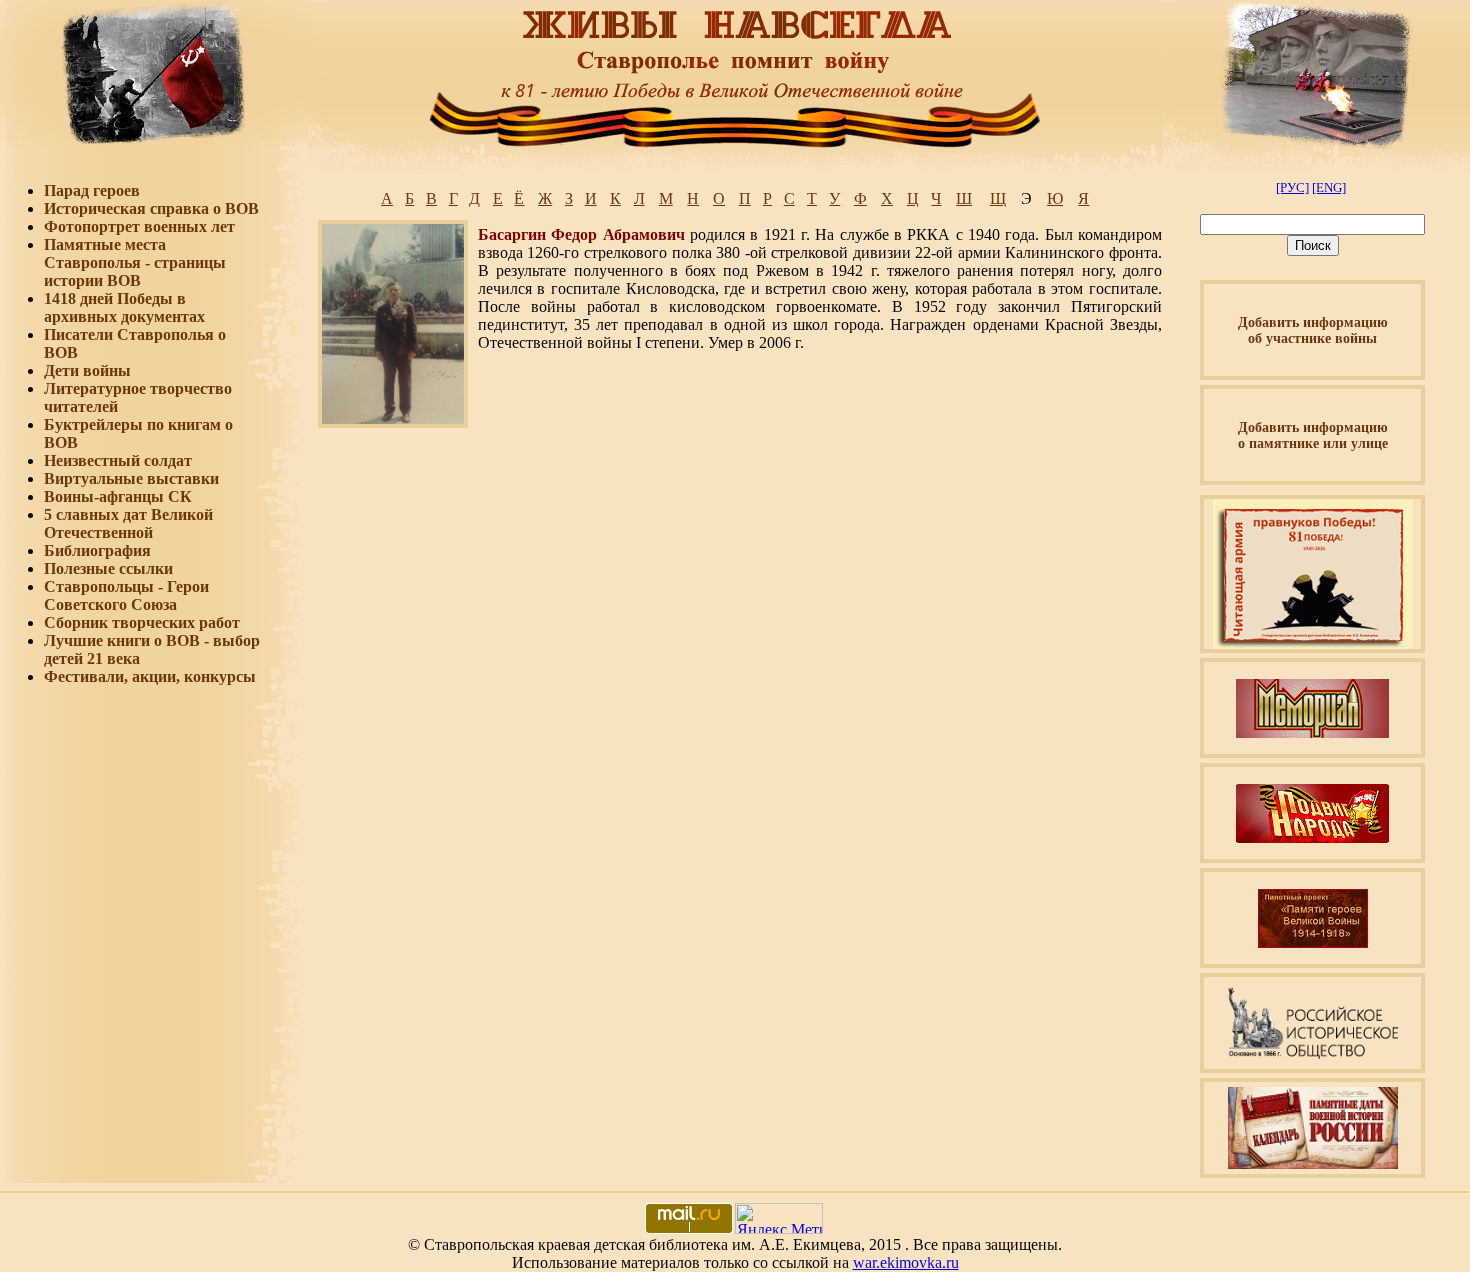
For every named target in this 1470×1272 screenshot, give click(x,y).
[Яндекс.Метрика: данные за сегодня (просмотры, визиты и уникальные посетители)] (779, 1218)
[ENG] (1329, 187)
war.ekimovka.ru (906, 1262)
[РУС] (1292, 187)
